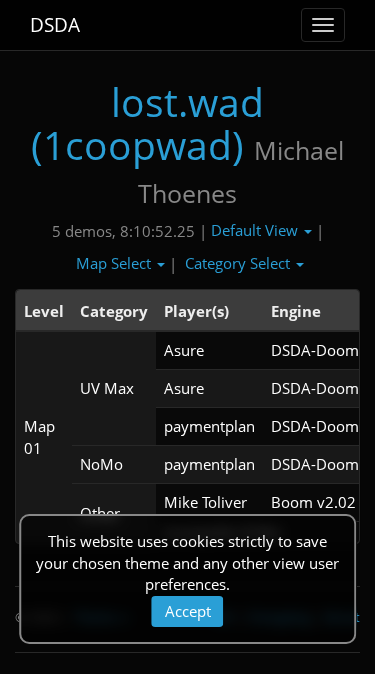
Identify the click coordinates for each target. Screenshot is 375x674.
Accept (188, 611)
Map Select (115, 263)
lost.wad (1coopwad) (147, 123)
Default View (256, 230)
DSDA (55, 25)
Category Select (239, 263)
